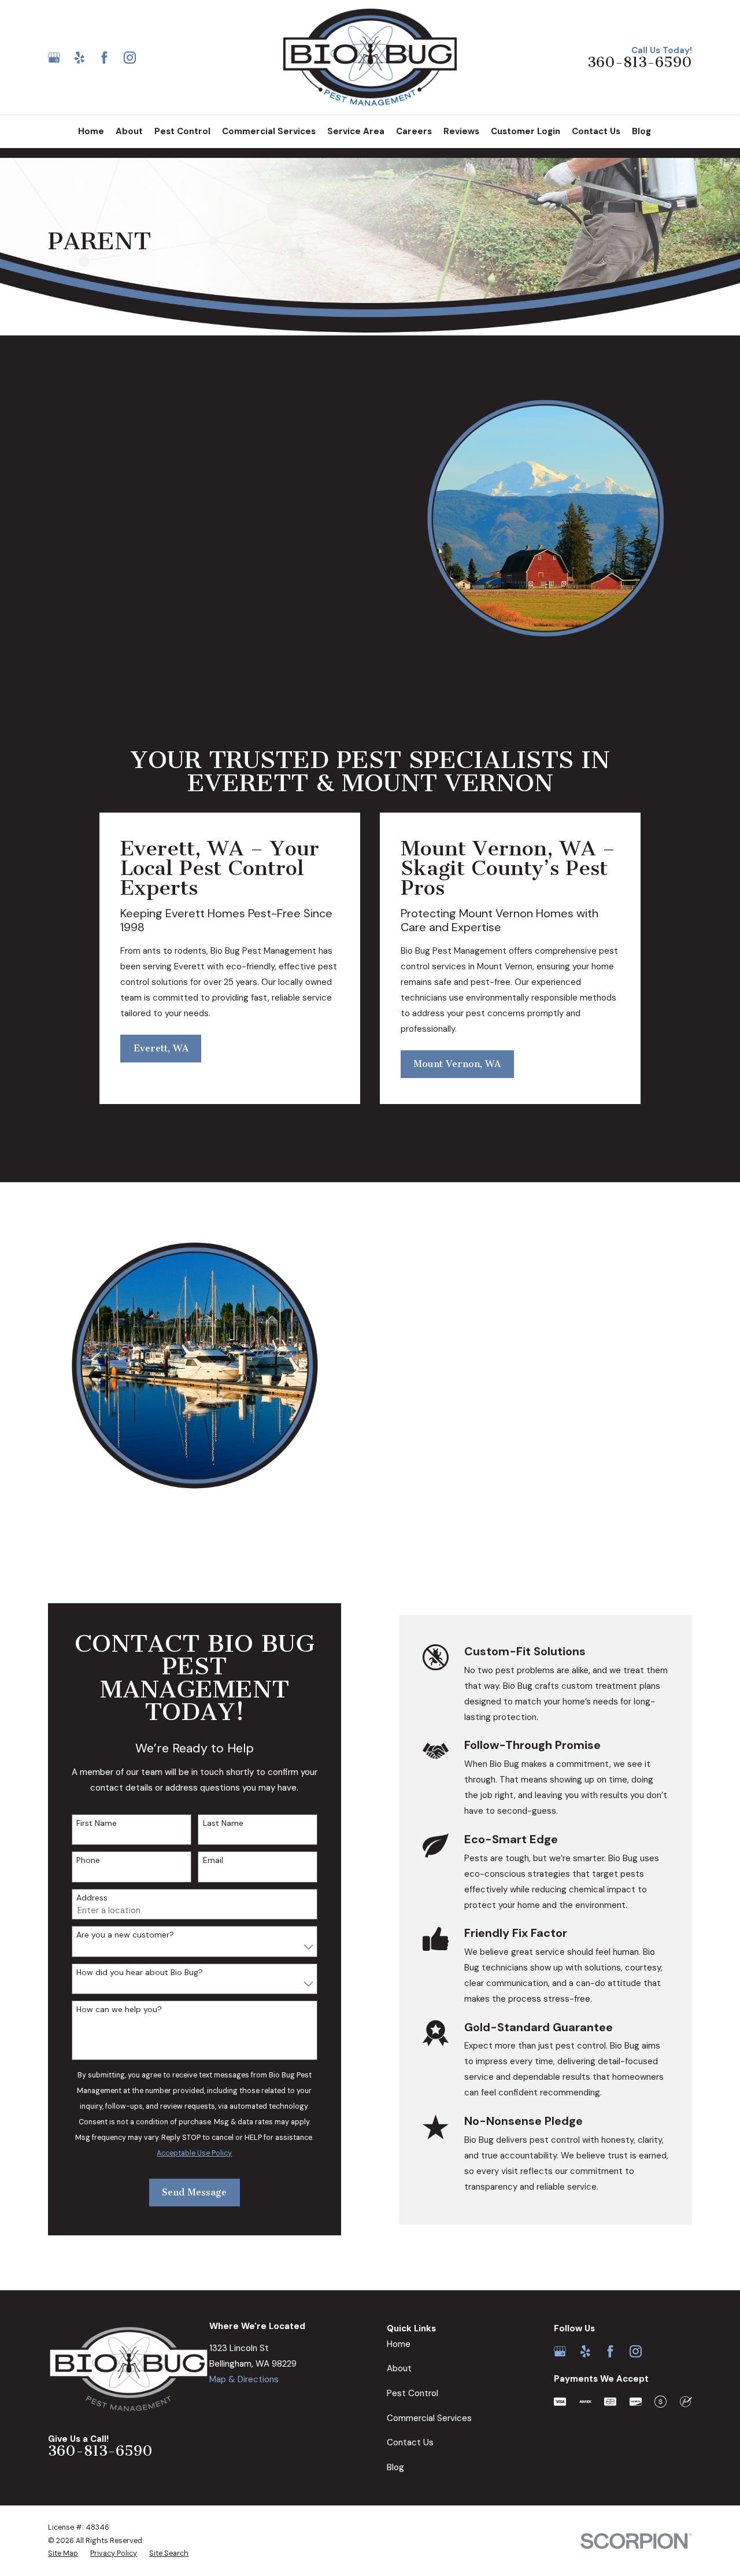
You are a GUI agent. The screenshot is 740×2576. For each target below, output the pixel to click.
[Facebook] (104, 58)
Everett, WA (161, 1048)
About (399, 2368)
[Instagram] (130, 58)
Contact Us (410, 2442)
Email (213, 1860)
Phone (88, 1860)
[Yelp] (79, 58)
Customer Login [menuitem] (526, 131)
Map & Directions (244, 2379)
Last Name (223, 1823)
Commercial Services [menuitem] (269, 131)
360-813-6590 (640, 63)
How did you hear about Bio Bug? (140, 1972)
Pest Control (412, 2393)
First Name (97, 1823)
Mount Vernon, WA (457, 1064)
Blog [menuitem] (641, 131)
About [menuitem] (129, 131)
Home (399, 2344)
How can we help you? (119, 2009)
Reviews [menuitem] (461, 131)
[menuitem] (63, 2554)
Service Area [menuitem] (356, 131)
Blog (395, 2467)
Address (92, 1898)
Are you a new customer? (125, 1935)
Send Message (194, 2192)
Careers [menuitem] (414, 131)
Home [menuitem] (91, 131)
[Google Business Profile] (54, 58)
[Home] (370, 57)
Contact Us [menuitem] (596, 131)
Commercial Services (429, 2418)
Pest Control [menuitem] (182, 131)
